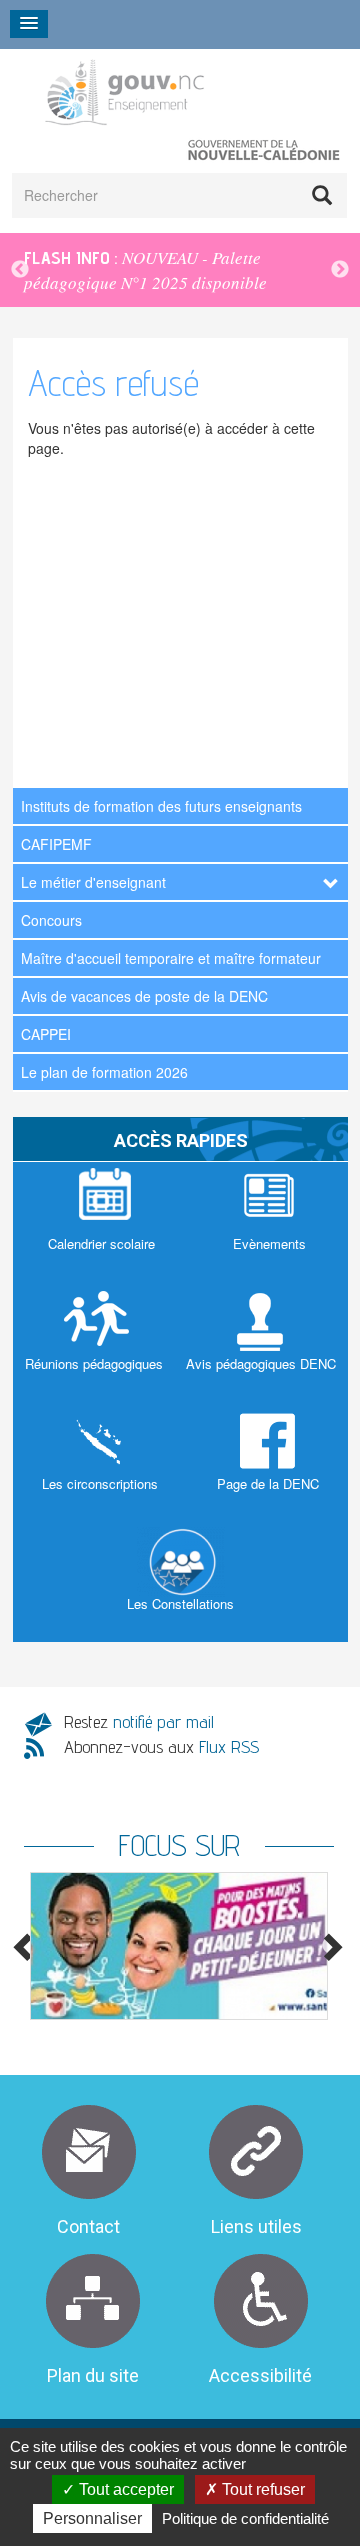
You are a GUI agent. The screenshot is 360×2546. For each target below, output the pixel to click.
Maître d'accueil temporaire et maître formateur (171, 958)
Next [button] (340, 270)
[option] (180, 270)
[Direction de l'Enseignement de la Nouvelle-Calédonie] (168, 91)
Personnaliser (92, 2518)
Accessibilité (260, 2375)
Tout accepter (124, 2489)
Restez (139, 1721)
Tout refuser (261, 2489)
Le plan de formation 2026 (104, 1072)
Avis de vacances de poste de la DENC (144, 996)
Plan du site (93, 2375)
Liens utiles (256, 2226)
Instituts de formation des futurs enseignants (161, 806)
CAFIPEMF (56, 844)
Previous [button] (20, 270)
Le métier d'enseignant (93, 882)
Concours (51, 920)
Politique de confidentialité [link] (245, 2518)
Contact (88, 2226)
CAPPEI (46, 1034)
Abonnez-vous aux (161, 1746)
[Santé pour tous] (179, 1945)
